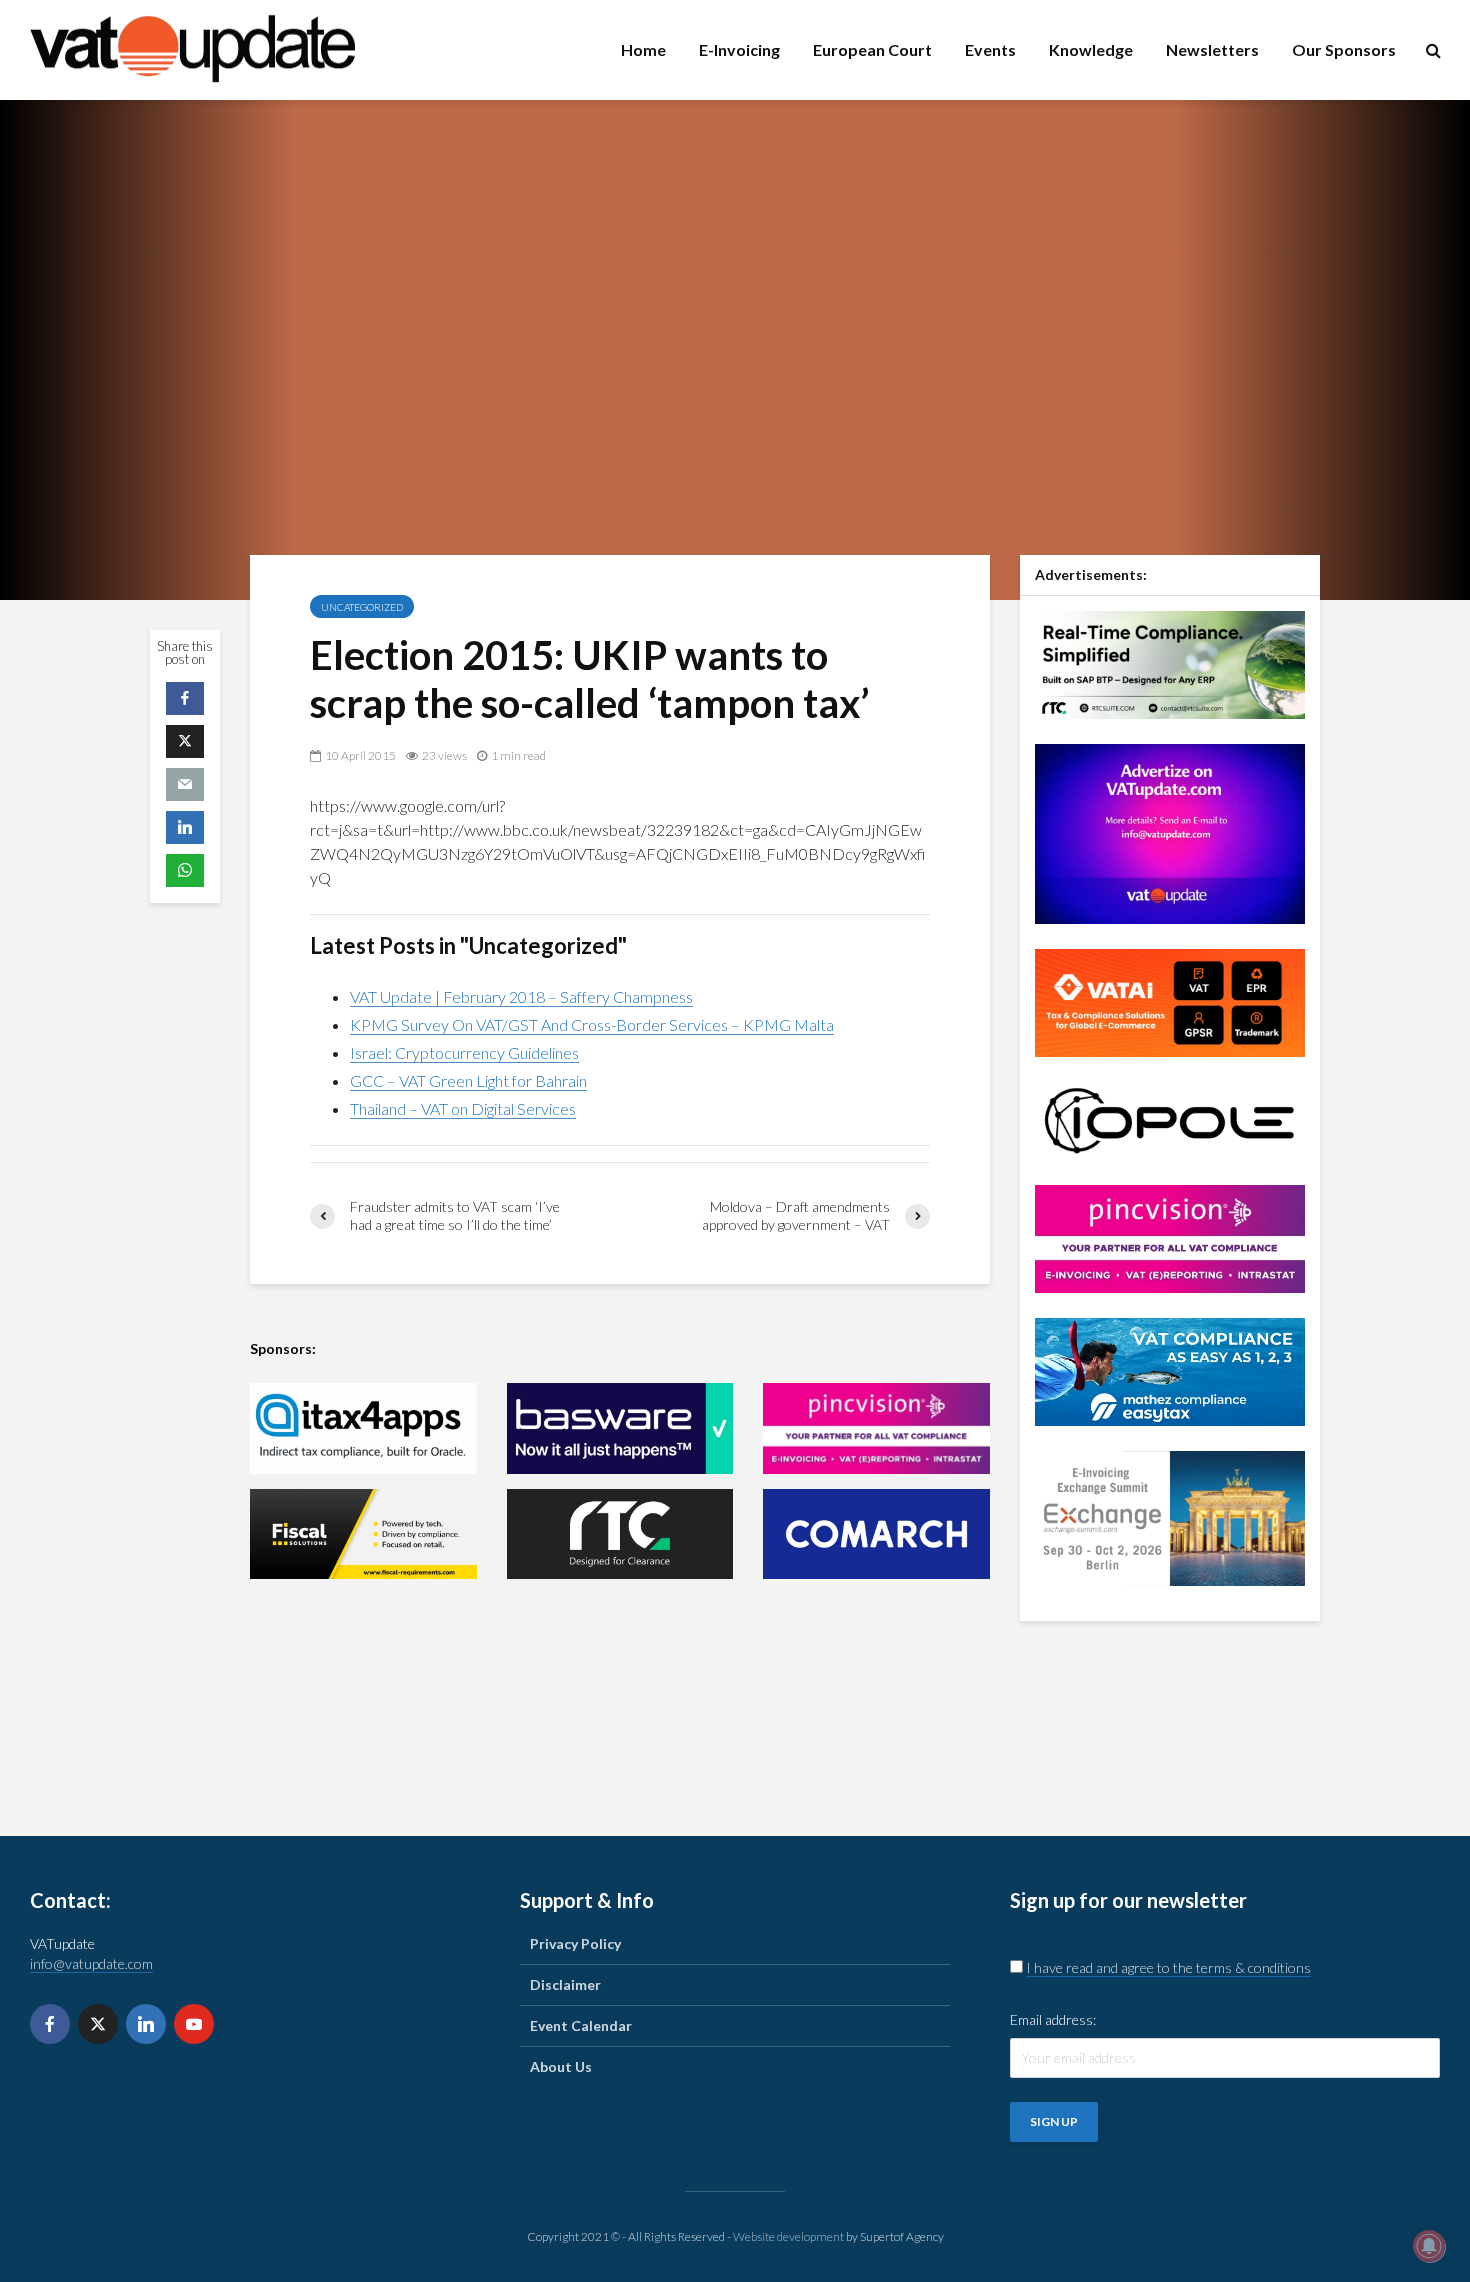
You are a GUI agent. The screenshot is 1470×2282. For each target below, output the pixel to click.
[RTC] (620, 1534)
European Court (872, 49)
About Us (561, 2066)
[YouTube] (194, 2024)
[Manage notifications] (1429, 2246)
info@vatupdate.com (91, 1963)
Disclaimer (565, 1984)
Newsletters (1212, 49)
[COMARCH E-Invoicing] (876, 1534)
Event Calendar (581, 2025)
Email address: (1053, 2019)
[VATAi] (1170, 1000)
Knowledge (1091, 49)
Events (990, 49)
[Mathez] (1170, 1369)
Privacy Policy (575, 1943)
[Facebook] (50, 2024)
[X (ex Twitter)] (98, 2024)
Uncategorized (362, 607)
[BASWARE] (620, 1428)
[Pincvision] (1170, 1236)
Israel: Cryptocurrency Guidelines (464, 1052)
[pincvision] (876, 1428)
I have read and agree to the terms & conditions (1168, 1967)
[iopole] (1170, 1118)
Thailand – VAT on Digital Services (463, 1108)
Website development (788, 2236)
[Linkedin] (146, 2024)
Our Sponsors (1344, 49)
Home (643, 49)
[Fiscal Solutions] (363, 1534)
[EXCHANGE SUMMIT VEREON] (1170, 1516)
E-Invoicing (739, 49)
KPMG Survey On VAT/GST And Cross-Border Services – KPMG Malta (592, 1024)
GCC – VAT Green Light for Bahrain (468, 1080)
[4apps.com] (363, 1428)
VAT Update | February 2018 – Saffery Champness (521, 996)
